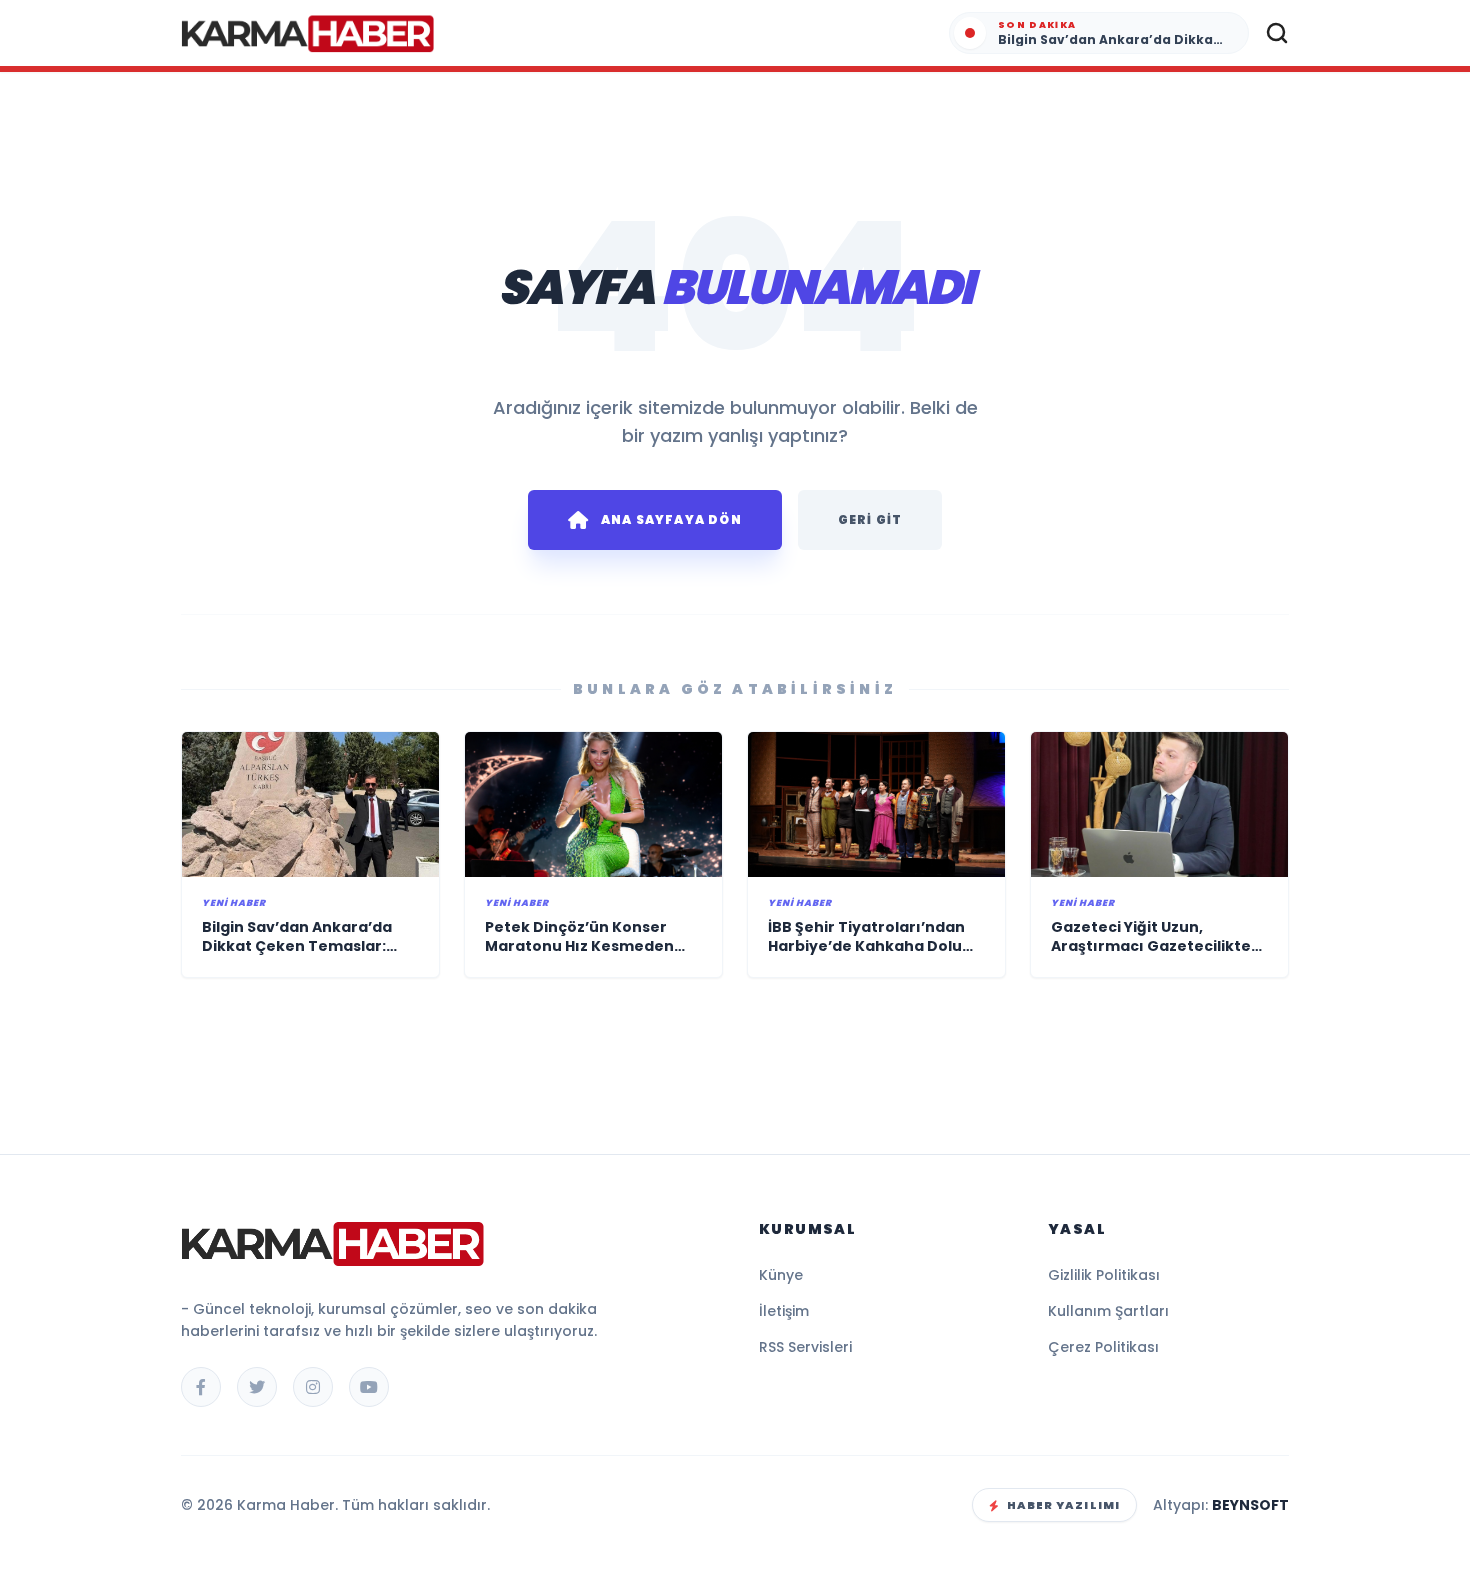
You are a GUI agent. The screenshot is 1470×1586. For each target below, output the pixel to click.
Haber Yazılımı (1063, 1505)
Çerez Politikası (1103, 1347)
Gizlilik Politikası (1104, 1275)
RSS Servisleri (805, 1347)
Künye (781, 1275)
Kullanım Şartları (1108, 1311)
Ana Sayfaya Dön (671, 519)
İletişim (784, 1311)
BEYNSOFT (1250, 1505)
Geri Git (870, 519)
